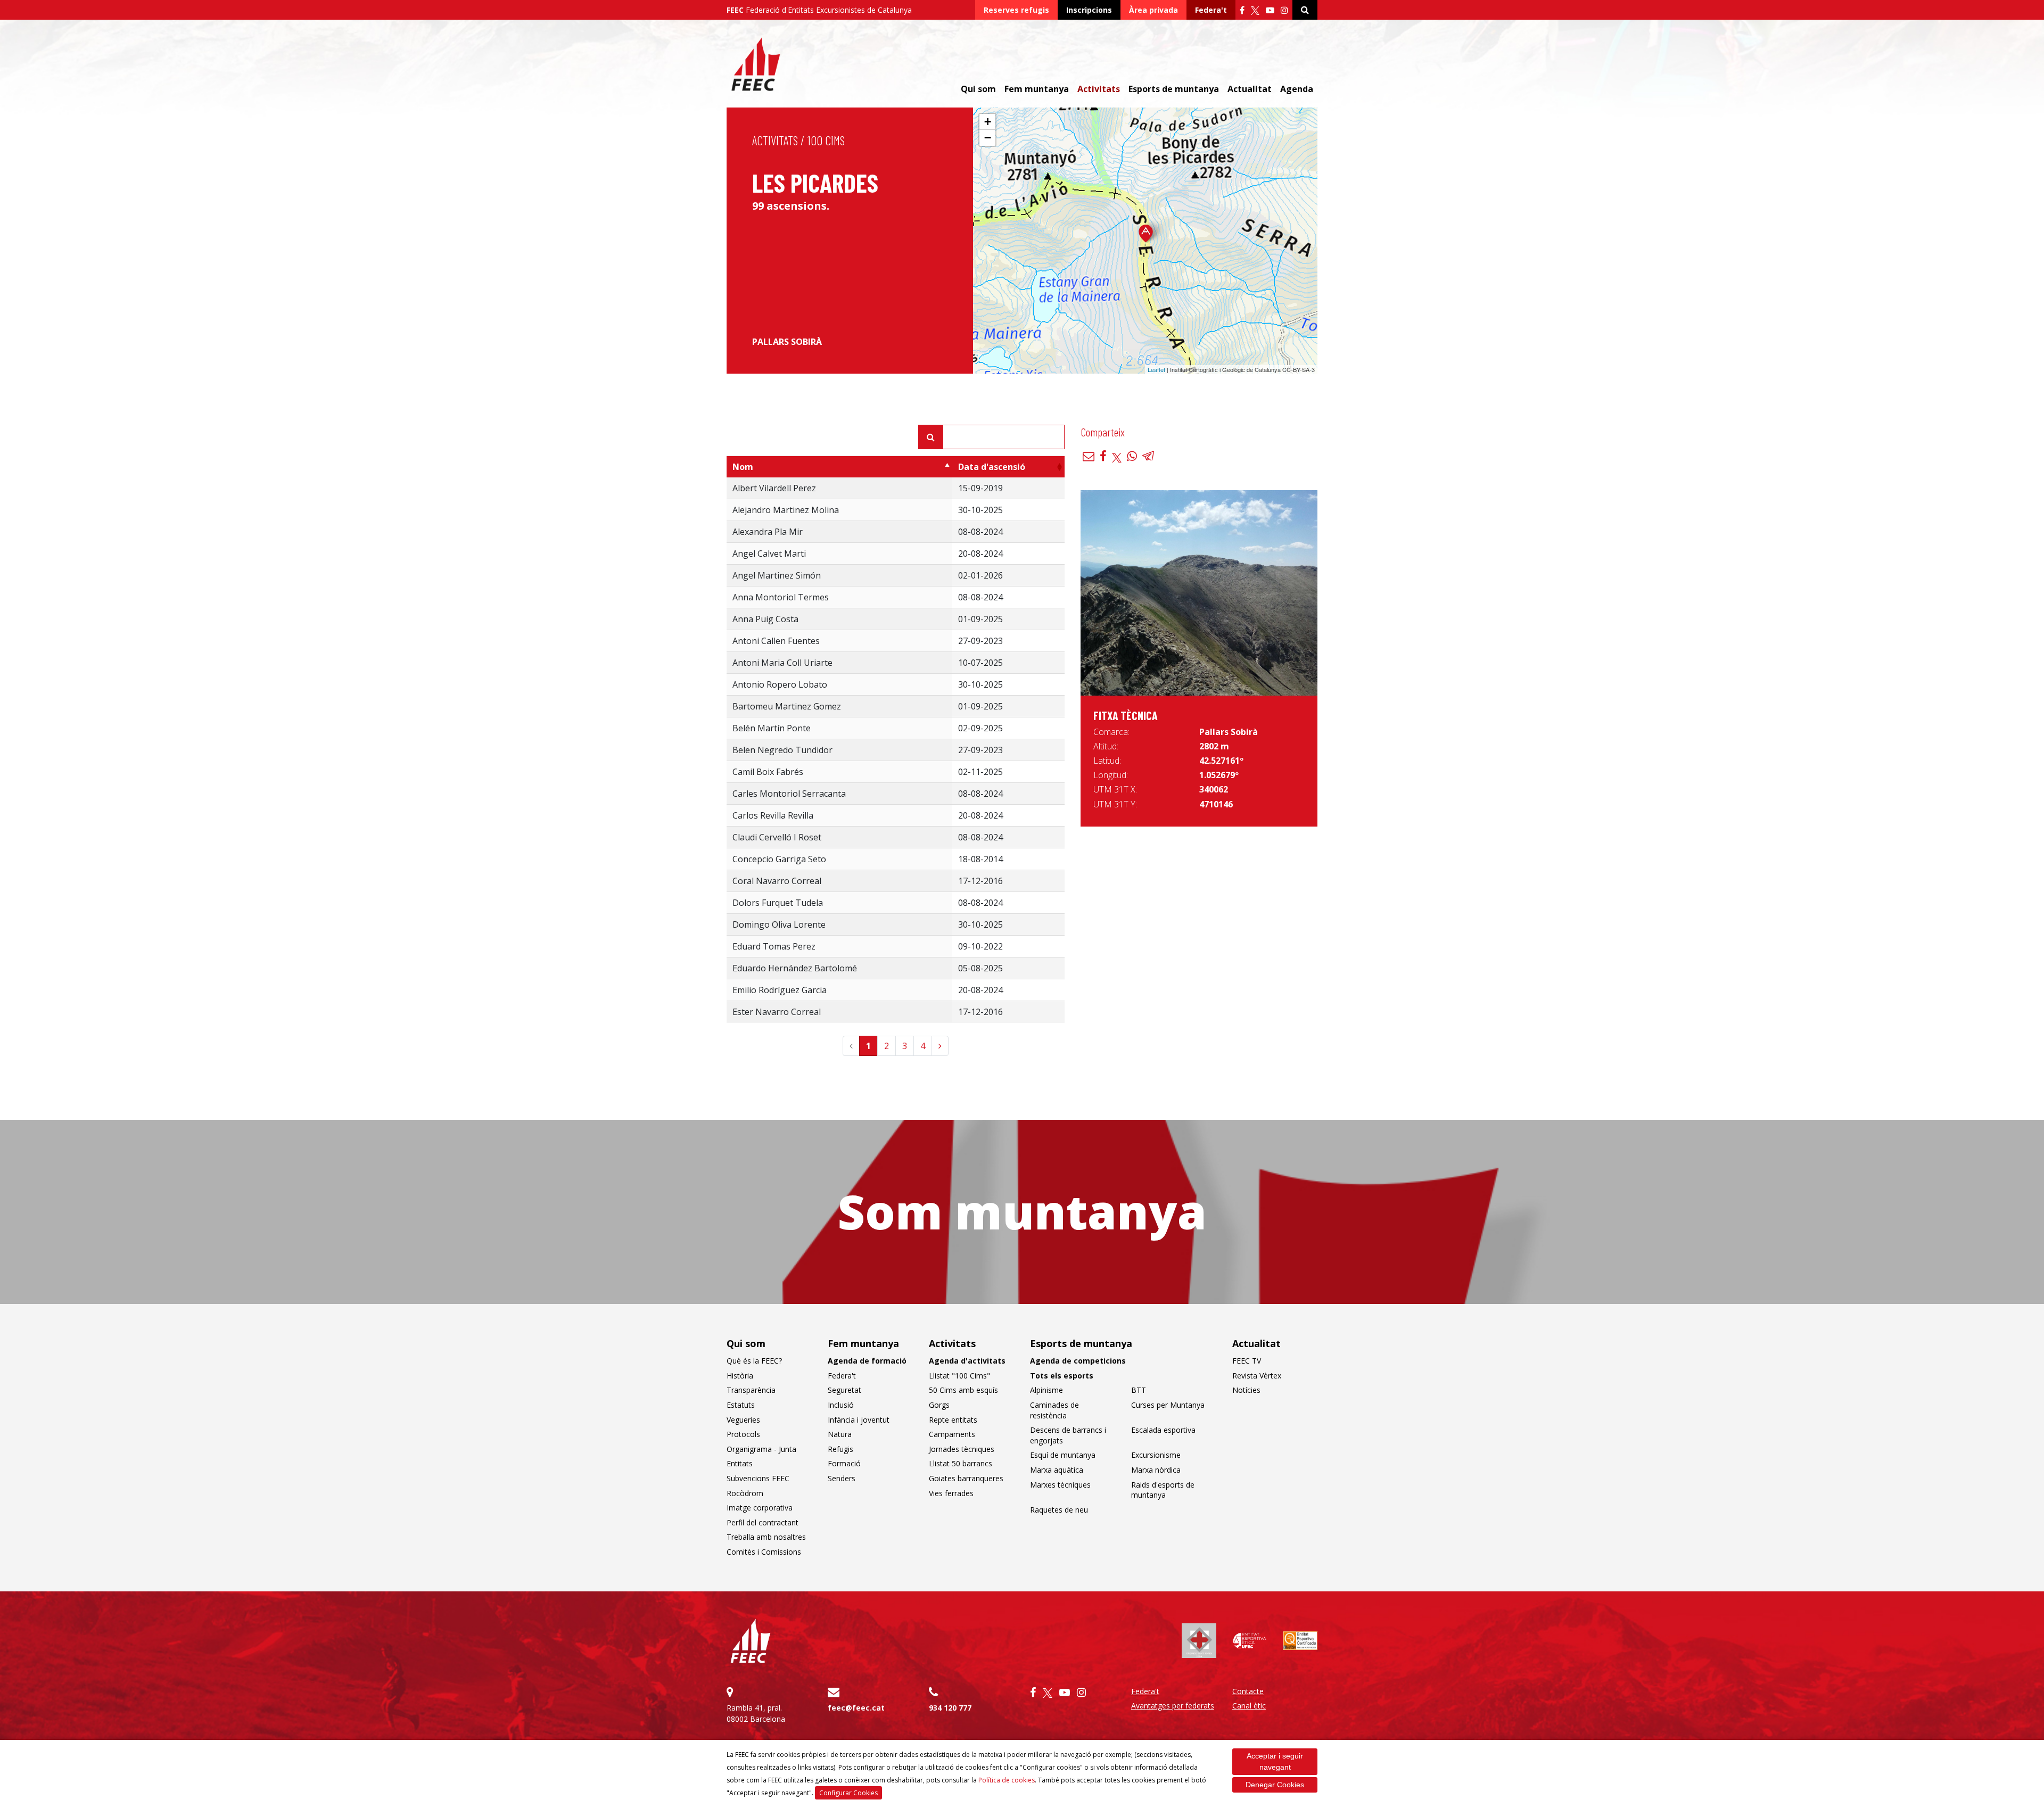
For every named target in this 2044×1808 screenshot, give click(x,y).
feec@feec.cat (856, 1708)
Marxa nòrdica (1156, 1470)
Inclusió (841, 1405)
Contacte (1248, 1691)
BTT (1139, 1390)
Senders (842, 1478)
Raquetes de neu (1059, 1510)
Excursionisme (1156, 1455)
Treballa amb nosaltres (766, 1537)
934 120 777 (950, 1708)
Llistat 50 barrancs (961, 1463)
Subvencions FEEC (758, 1478)
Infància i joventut (859, 1420)
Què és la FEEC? (754, 1361)
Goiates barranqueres (966, 1478)
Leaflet (1156, 369)
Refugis (840, 1449)
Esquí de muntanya (1063, 1455)
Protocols (743, 1434)
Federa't (1211, 10)
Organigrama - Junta (761, 1449)
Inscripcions (1089, 10)
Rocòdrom (745, 1493)
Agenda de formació (867, 1361)
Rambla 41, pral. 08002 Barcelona (756, 1713)
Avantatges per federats (1173, 1706)
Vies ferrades (951, 1493)
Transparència (751, 1390)
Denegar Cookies (1275, 1785)
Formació (844, 1463)
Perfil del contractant (763, 1522)
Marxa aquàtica (1057, 1470)
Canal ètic (1249, 1706)
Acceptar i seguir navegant (1275, 1761)
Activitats (775, 140)
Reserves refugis (1016, 10)
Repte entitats (953, 1420)
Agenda (1297, 89)
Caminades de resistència (1054, 1410)
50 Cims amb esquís (963, 1390)
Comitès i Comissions (764, 1552)
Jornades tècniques (962, 1449)
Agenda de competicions (1078, 1361)
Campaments (952, 1434)
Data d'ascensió (992, 467)
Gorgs (939, 1405)
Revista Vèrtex (1257, 1376)
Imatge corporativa (760, 1508)
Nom (743, 467)
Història (740, 1376)
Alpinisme (1046, 1390)
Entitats (740, 1463)
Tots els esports (1062, 1376)
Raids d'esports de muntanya (1163, 1490)
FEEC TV (1247, 1361)
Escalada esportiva (1163, 1430)
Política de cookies (1007, 1780)
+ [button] (988, 122)
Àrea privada (1153, 10)
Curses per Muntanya (1168, 1405)
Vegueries (743, 1420)
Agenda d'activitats (967, 1361)
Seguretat (844, 1390)
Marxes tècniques (1060, 1485)
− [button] (988, 138)
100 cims (826, 140)
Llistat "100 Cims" (959, 1376)
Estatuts (741, 1405)
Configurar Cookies (848, 1793)
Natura (840, 1434)
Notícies (1246, 1390)
